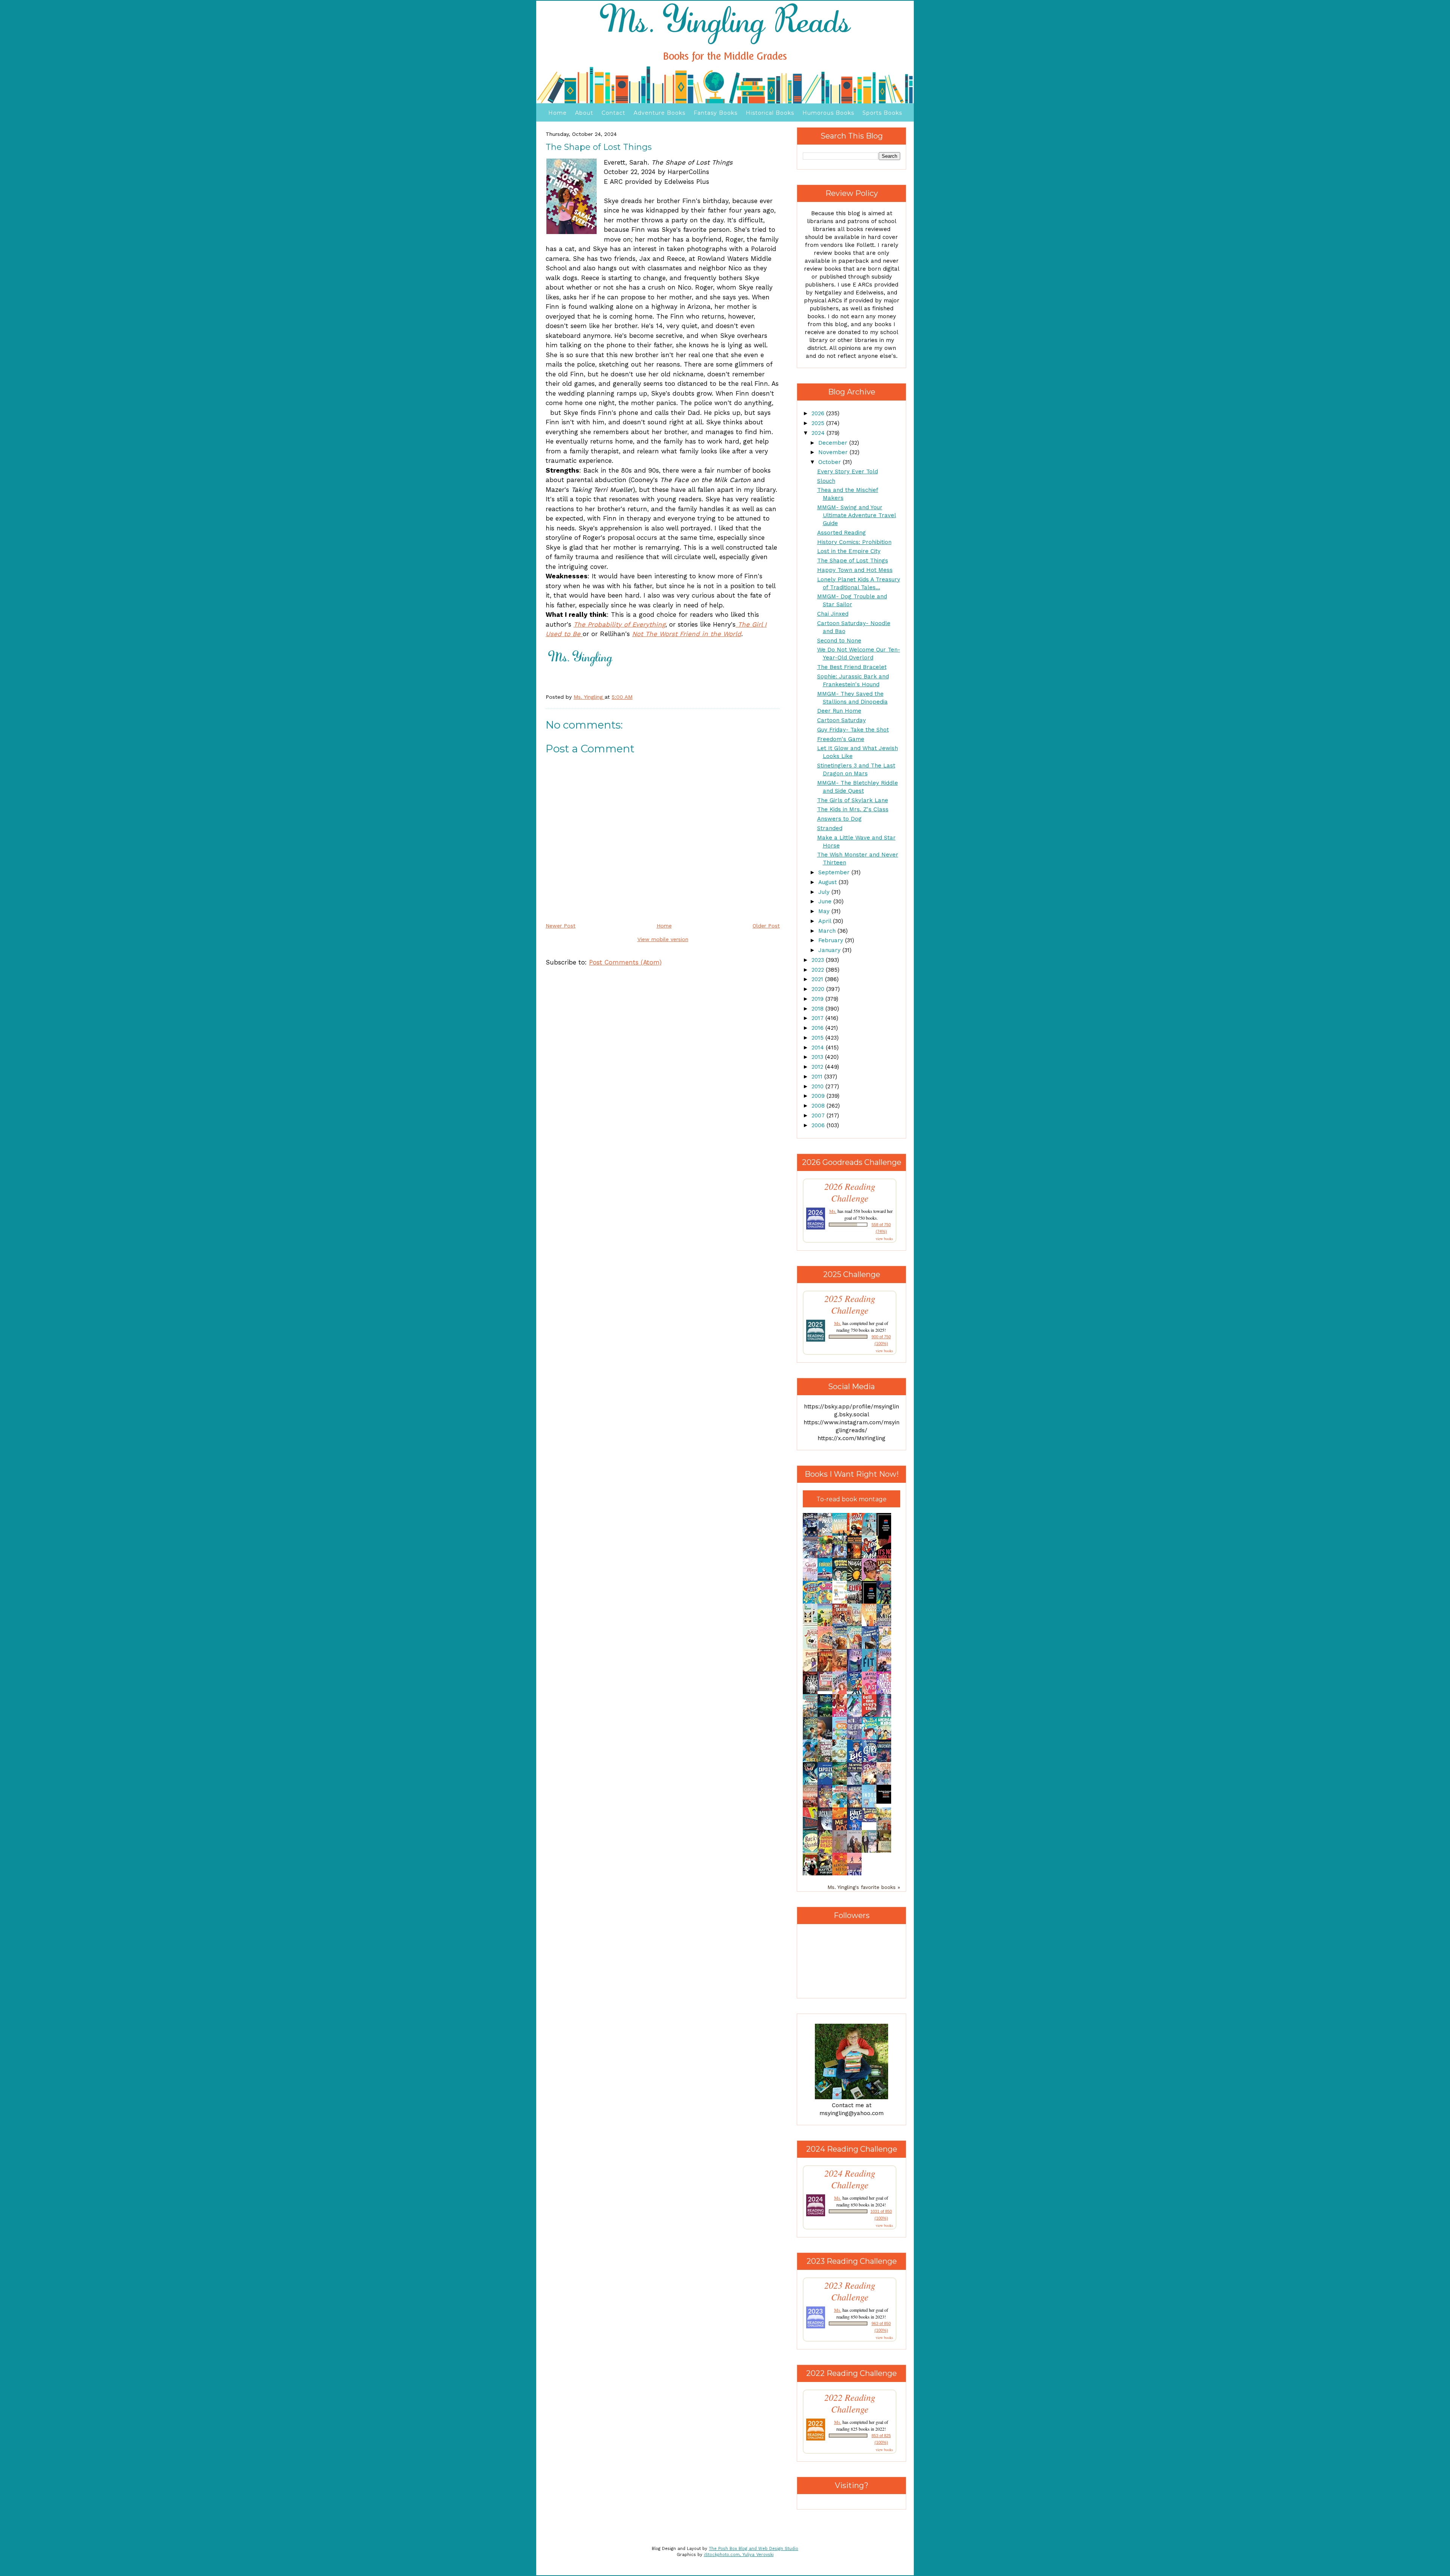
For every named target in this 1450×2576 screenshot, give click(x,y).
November (834, 452)
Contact (613, 113)
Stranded (830, 828)
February (832, 940)
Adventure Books (659, 113)
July (825, 892)
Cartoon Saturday (841, 720)
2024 (819, 433)
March (828, 931)
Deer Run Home (839, 711)
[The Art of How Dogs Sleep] (871, 1820)
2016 (818, 1028)
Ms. (833, 1211)
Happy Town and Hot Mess (855, 570)
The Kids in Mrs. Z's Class (853, 809)
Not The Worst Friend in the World (687, 634)
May (825, 911)
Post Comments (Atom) (625, 962)
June (826, 901)
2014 (819, 1048)
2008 (819, 1106)
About (584, 113)
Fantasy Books (716, 113)
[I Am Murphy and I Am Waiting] (812, 1625)
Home (558, 113)
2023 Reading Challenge (850, 2291)
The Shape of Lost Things (853, 561)
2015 (818, 1038)
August (828, 882)
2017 (818, 1018)
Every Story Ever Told (848, 471)
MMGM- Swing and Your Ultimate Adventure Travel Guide (857, 515)
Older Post (766, 926)
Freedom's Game (841, 739)
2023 (819, 960)
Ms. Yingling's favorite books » (864, 1887)
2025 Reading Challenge (850, 1304)
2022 (819, 970)
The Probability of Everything (619, 624)
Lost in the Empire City (849, 551)
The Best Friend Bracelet (852, 667)
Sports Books (882, 113)
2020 (819, 989)
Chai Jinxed (833, 614)
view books (884, 1239)
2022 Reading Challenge (850, 2403)
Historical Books (770, 113)
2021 (818, 979)
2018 (818, 1009)
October (831, 462)
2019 (818, 999)
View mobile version (663, 939)
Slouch (826, 481)
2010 (818, 1086)
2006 (819, 1125)
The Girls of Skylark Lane (853, 800)
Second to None (839, 641)
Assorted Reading (841, 533)
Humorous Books (828, 113)
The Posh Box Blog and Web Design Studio (754, 2549)
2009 (819, 1096)
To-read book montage (851, 1499)
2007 (819, 1115)
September (835, 872)
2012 (818, 1067)
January (830, 950)
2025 (819, 423)
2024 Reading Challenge (850, 2179)
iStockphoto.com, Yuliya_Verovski (739, 2555)
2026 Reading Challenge (850, 1192)
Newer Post (561, 926)
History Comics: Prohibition (854, 542)
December (834, 443)
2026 (819, 413)
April (826, 921)
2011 (818, 1077)
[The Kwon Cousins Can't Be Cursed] (886, 1802)
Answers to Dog (839, 819)
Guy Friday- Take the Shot (853, 730)
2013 (818, 1057)
